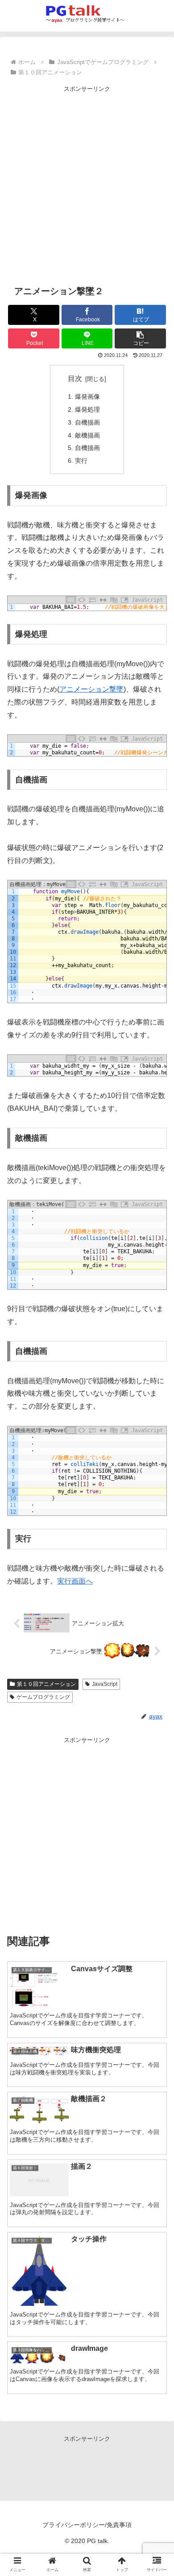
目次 (75, 379)
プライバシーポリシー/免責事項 (87, 2525)
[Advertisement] (87, 181)
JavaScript (105, 1684)
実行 (81, 461)
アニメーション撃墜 (91, 689)
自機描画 (87, 422)
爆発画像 (87, 397)
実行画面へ (75, 1581)
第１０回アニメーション (46, 1684)
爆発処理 (87, 409)
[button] (140, 338)
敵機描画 (87, 435)
